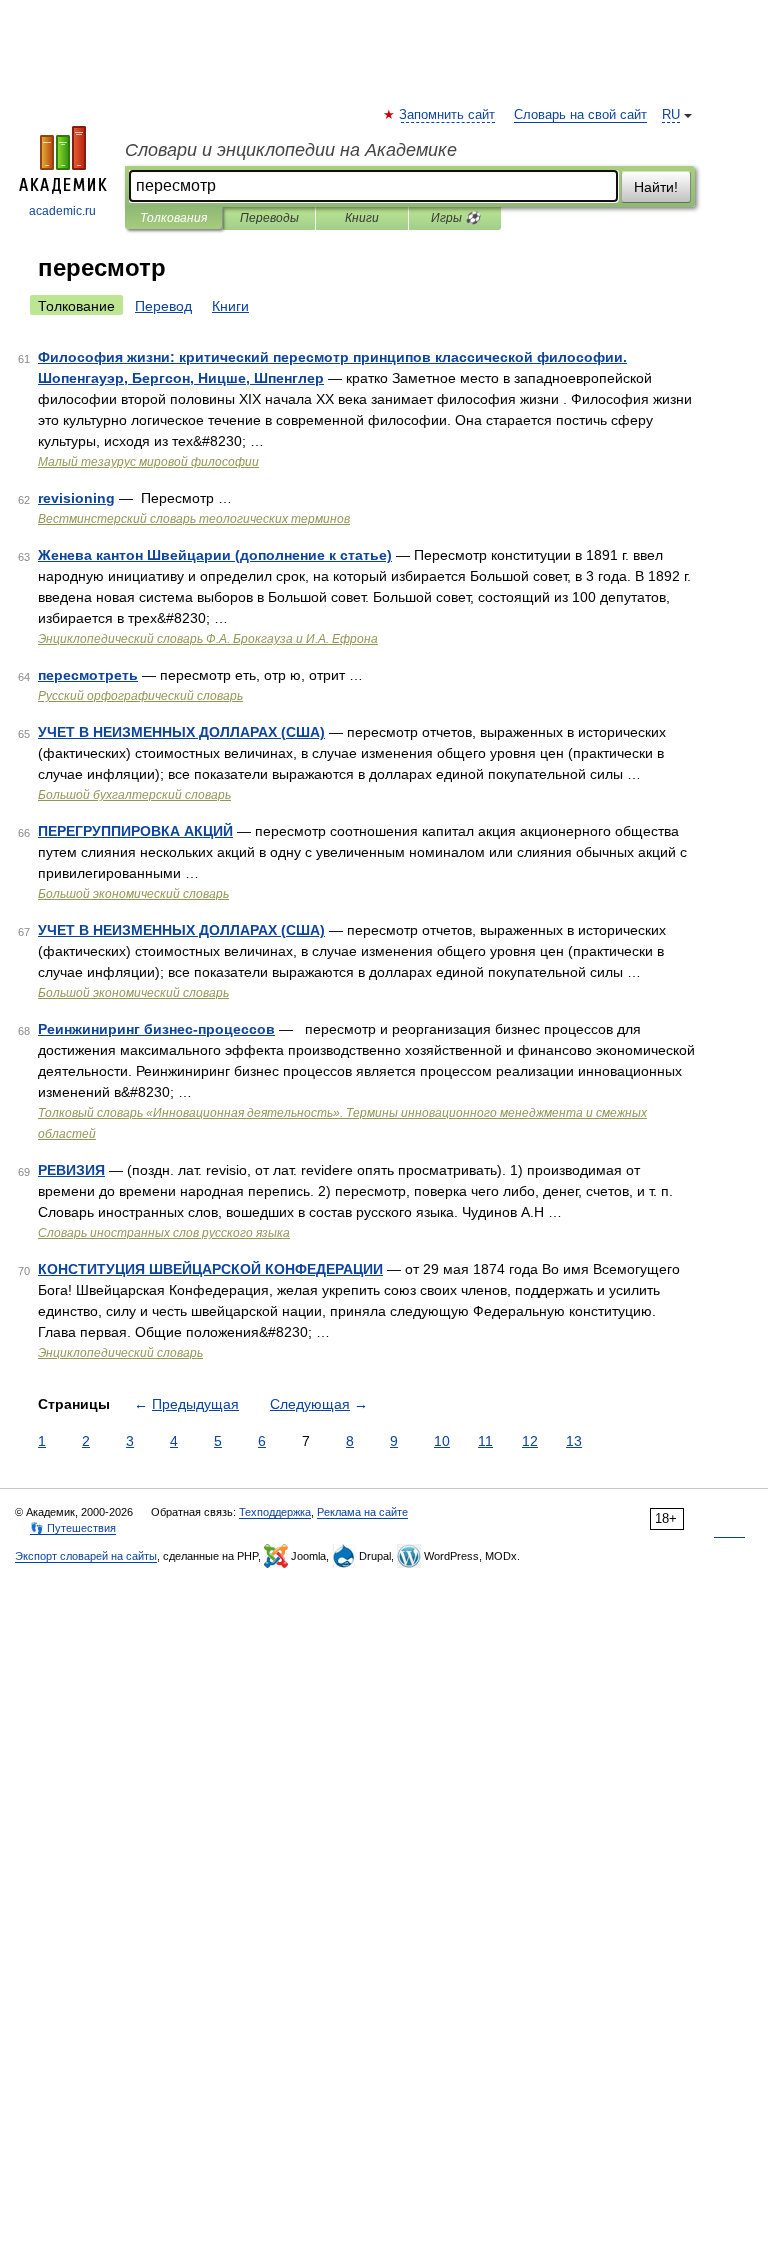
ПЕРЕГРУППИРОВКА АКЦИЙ (135, 831)
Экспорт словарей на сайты (86, 1556)
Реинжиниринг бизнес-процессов (156, 1029)
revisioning (76, 498)
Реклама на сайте (362, 1512)
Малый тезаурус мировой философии (148, 462)
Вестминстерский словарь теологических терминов (194, 519)
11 (485, 1441)
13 (574, 1441)
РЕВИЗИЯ (71, 1170)
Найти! (656, 187)
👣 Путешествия (73, 1528)
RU (671, 115)
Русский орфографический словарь (140, 696)
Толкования (173, 218)
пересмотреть (88, 675)
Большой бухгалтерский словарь (134, 795)
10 (442, 1441)
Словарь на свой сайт (580, 115)
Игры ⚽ (455, 218)
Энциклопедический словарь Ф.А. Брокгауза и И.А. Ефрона (208, 639)
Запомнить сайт (448, 115)
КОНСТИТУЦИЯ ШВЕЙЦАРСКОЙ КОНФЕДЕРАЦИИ (210, 1269)
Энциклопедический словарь (120, 1353)
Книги (362, 218)
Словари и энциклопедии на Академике (291, 150)
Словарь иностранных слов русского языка (164, 1233)
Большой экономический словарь (133, 894)
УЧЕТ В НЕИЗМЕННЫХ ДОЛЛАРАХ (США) (181, 732)
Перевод (163, 306)
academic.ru (62, 211)
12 (530, 1441)
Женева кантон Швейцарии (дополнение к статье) (215, 555)
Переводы (269, 218)
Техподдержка (275, 1512)
